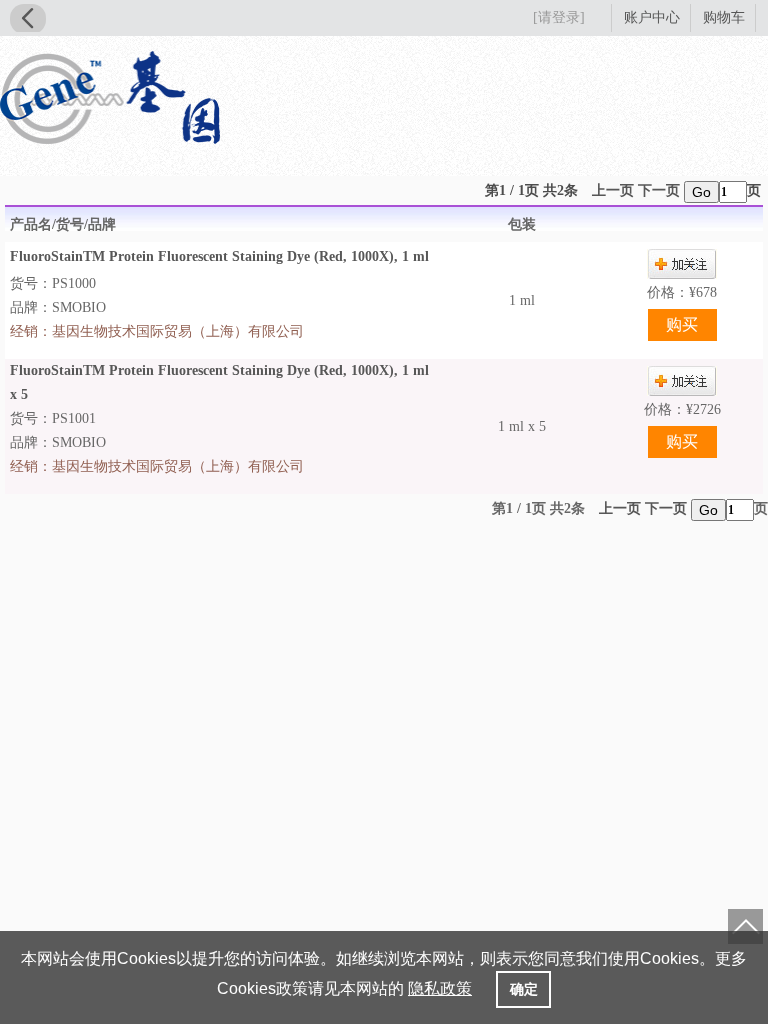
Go (701, 192)
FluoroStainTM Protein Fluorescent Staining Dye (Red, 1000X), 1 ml (219, 256)
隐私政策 (440, 988)
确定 (524, 989)
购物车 (724, 17)
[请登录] (559, 17)
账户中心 (652, 17)
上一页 (613, 190)
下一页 (659, 190)
